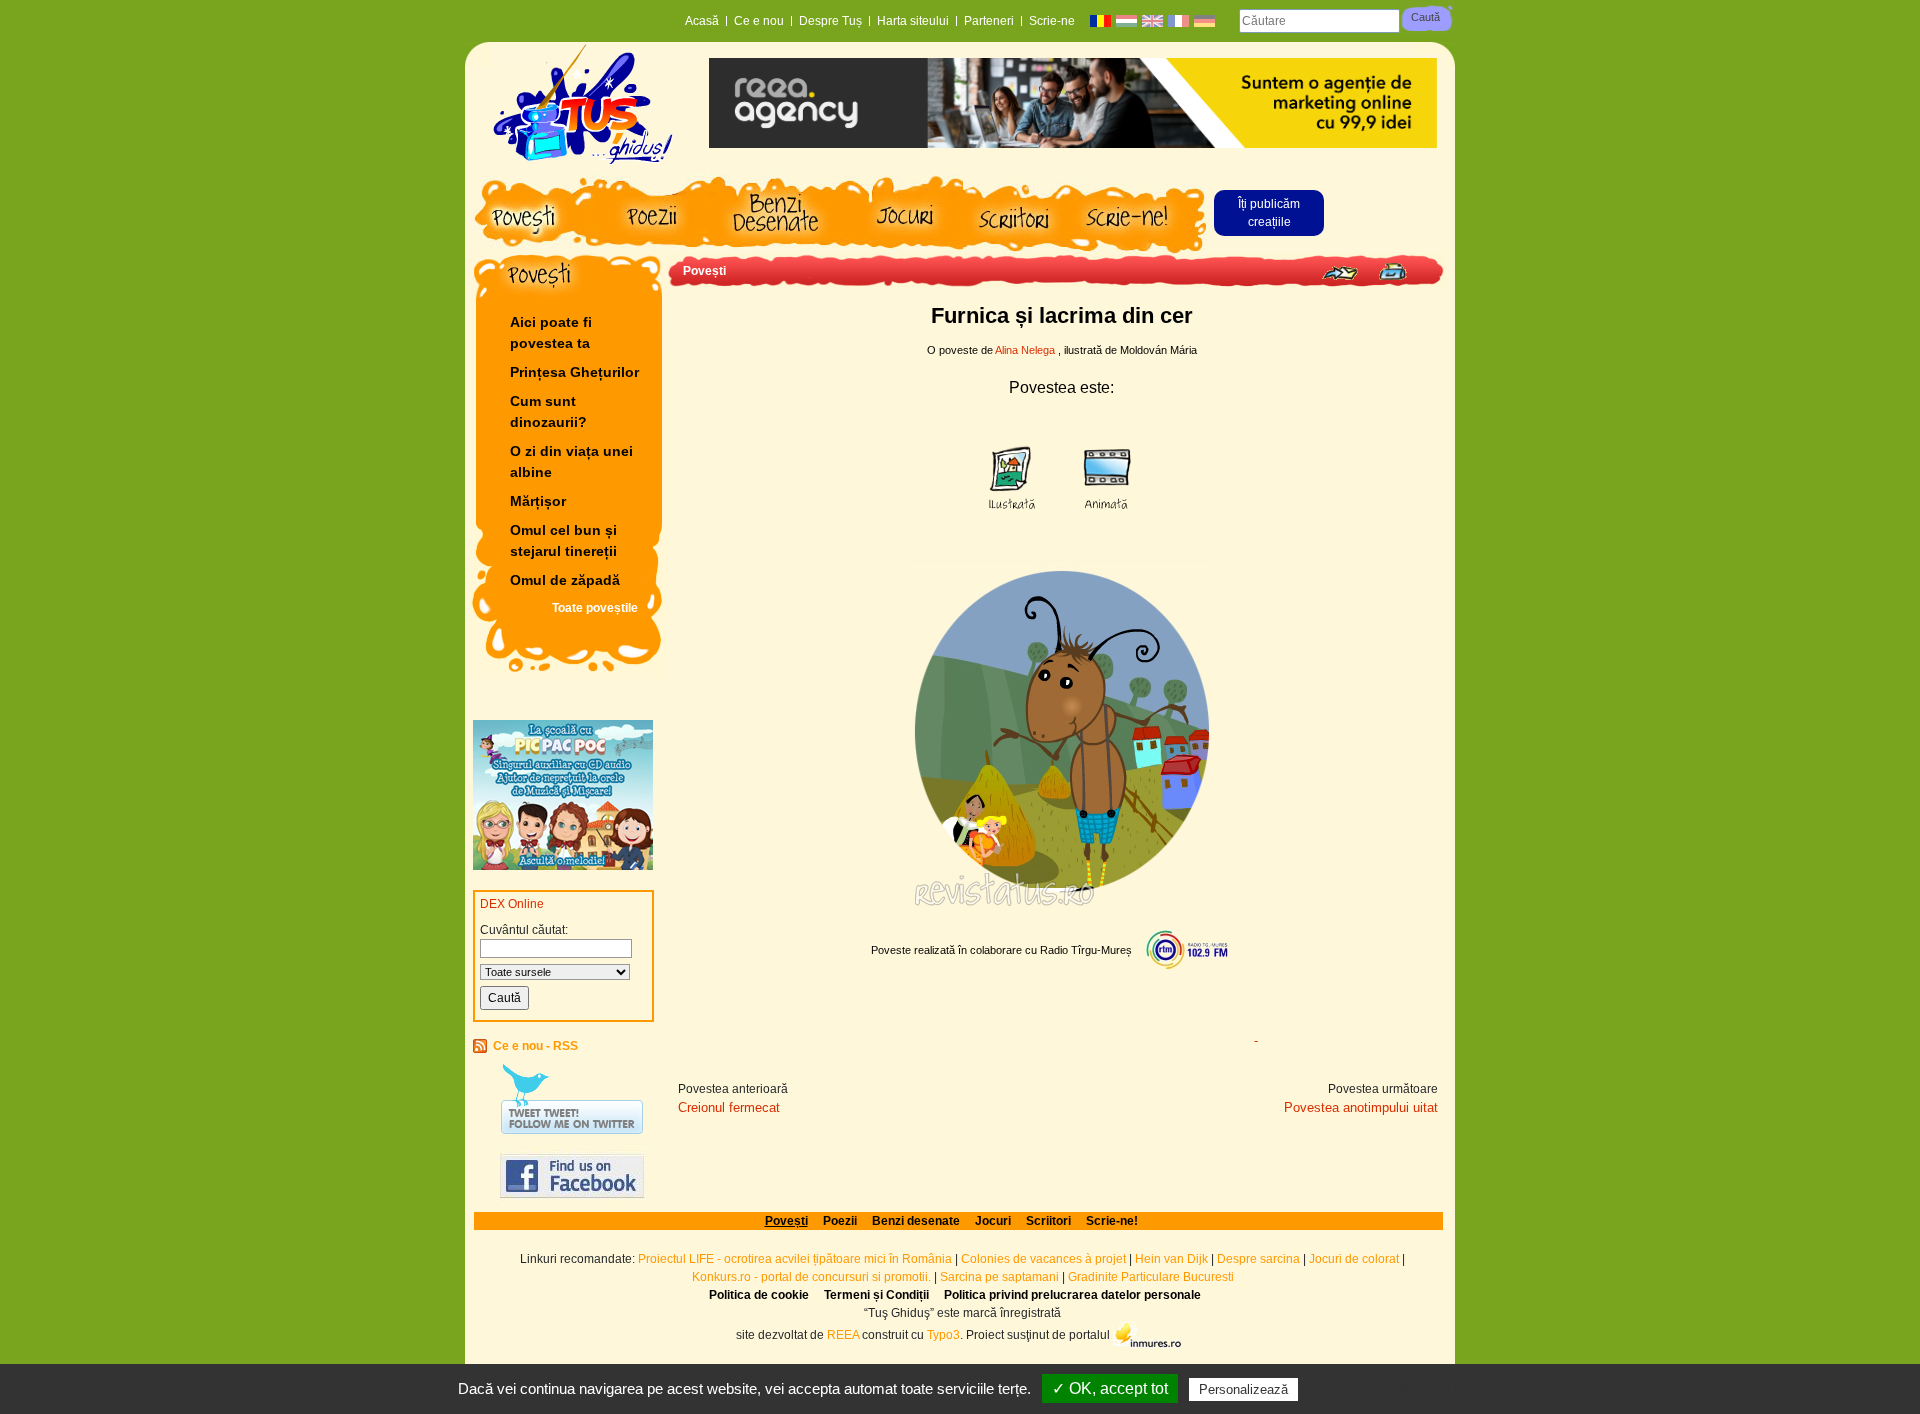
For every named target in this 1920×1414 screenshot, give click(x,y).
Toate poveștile (595, 608)
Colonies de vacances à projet (1043, 1259)
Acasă (702, 21)
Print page (1392, 271)
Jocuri (993, 1221)
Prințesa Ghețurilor (574, 372)
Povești (704, 271)
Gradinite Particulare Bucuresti (1151, 1277)
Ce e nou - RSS (535, 1046)
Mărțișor (538, 501)
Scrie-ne (1052, 21)
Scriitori (1048, 1221)
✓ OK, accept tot (1110, 1388)
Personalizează (1243, 1389)
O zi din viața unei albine (571, 461)
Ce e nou (759, 21)
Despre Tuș (830, 21)
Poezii (840, 1221)
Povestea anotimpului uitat (1361, 1107)
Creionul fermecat (729, 1107)
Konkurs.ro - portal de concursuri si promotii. (811, 1277)
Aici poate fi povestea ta (551, 332)
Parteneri (989, 21)
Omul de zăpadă (565, 580)
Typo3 (943, 1334)
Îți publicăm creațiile (1269, 213)
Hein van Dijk (1171, 1259)
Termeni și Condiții (876, 1295)
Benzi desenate (916, 1221)
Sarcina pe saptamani (999, 1277)
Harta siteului (913, 21)
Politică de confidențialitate (1392, 1389)
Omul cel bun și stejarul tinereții (563, 540)
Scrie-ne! (1112, 1221)
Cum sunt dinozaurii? (548, 411)
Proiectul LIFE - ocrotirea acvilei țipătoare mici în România (795, 1259)
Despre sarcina (1258, 1259)
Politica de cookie (759, 1295)
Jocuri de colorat (1355, 1259)
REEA (843, 1334)
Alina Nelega (1025, 350)
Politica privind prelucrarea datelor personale (1072, 1295)
